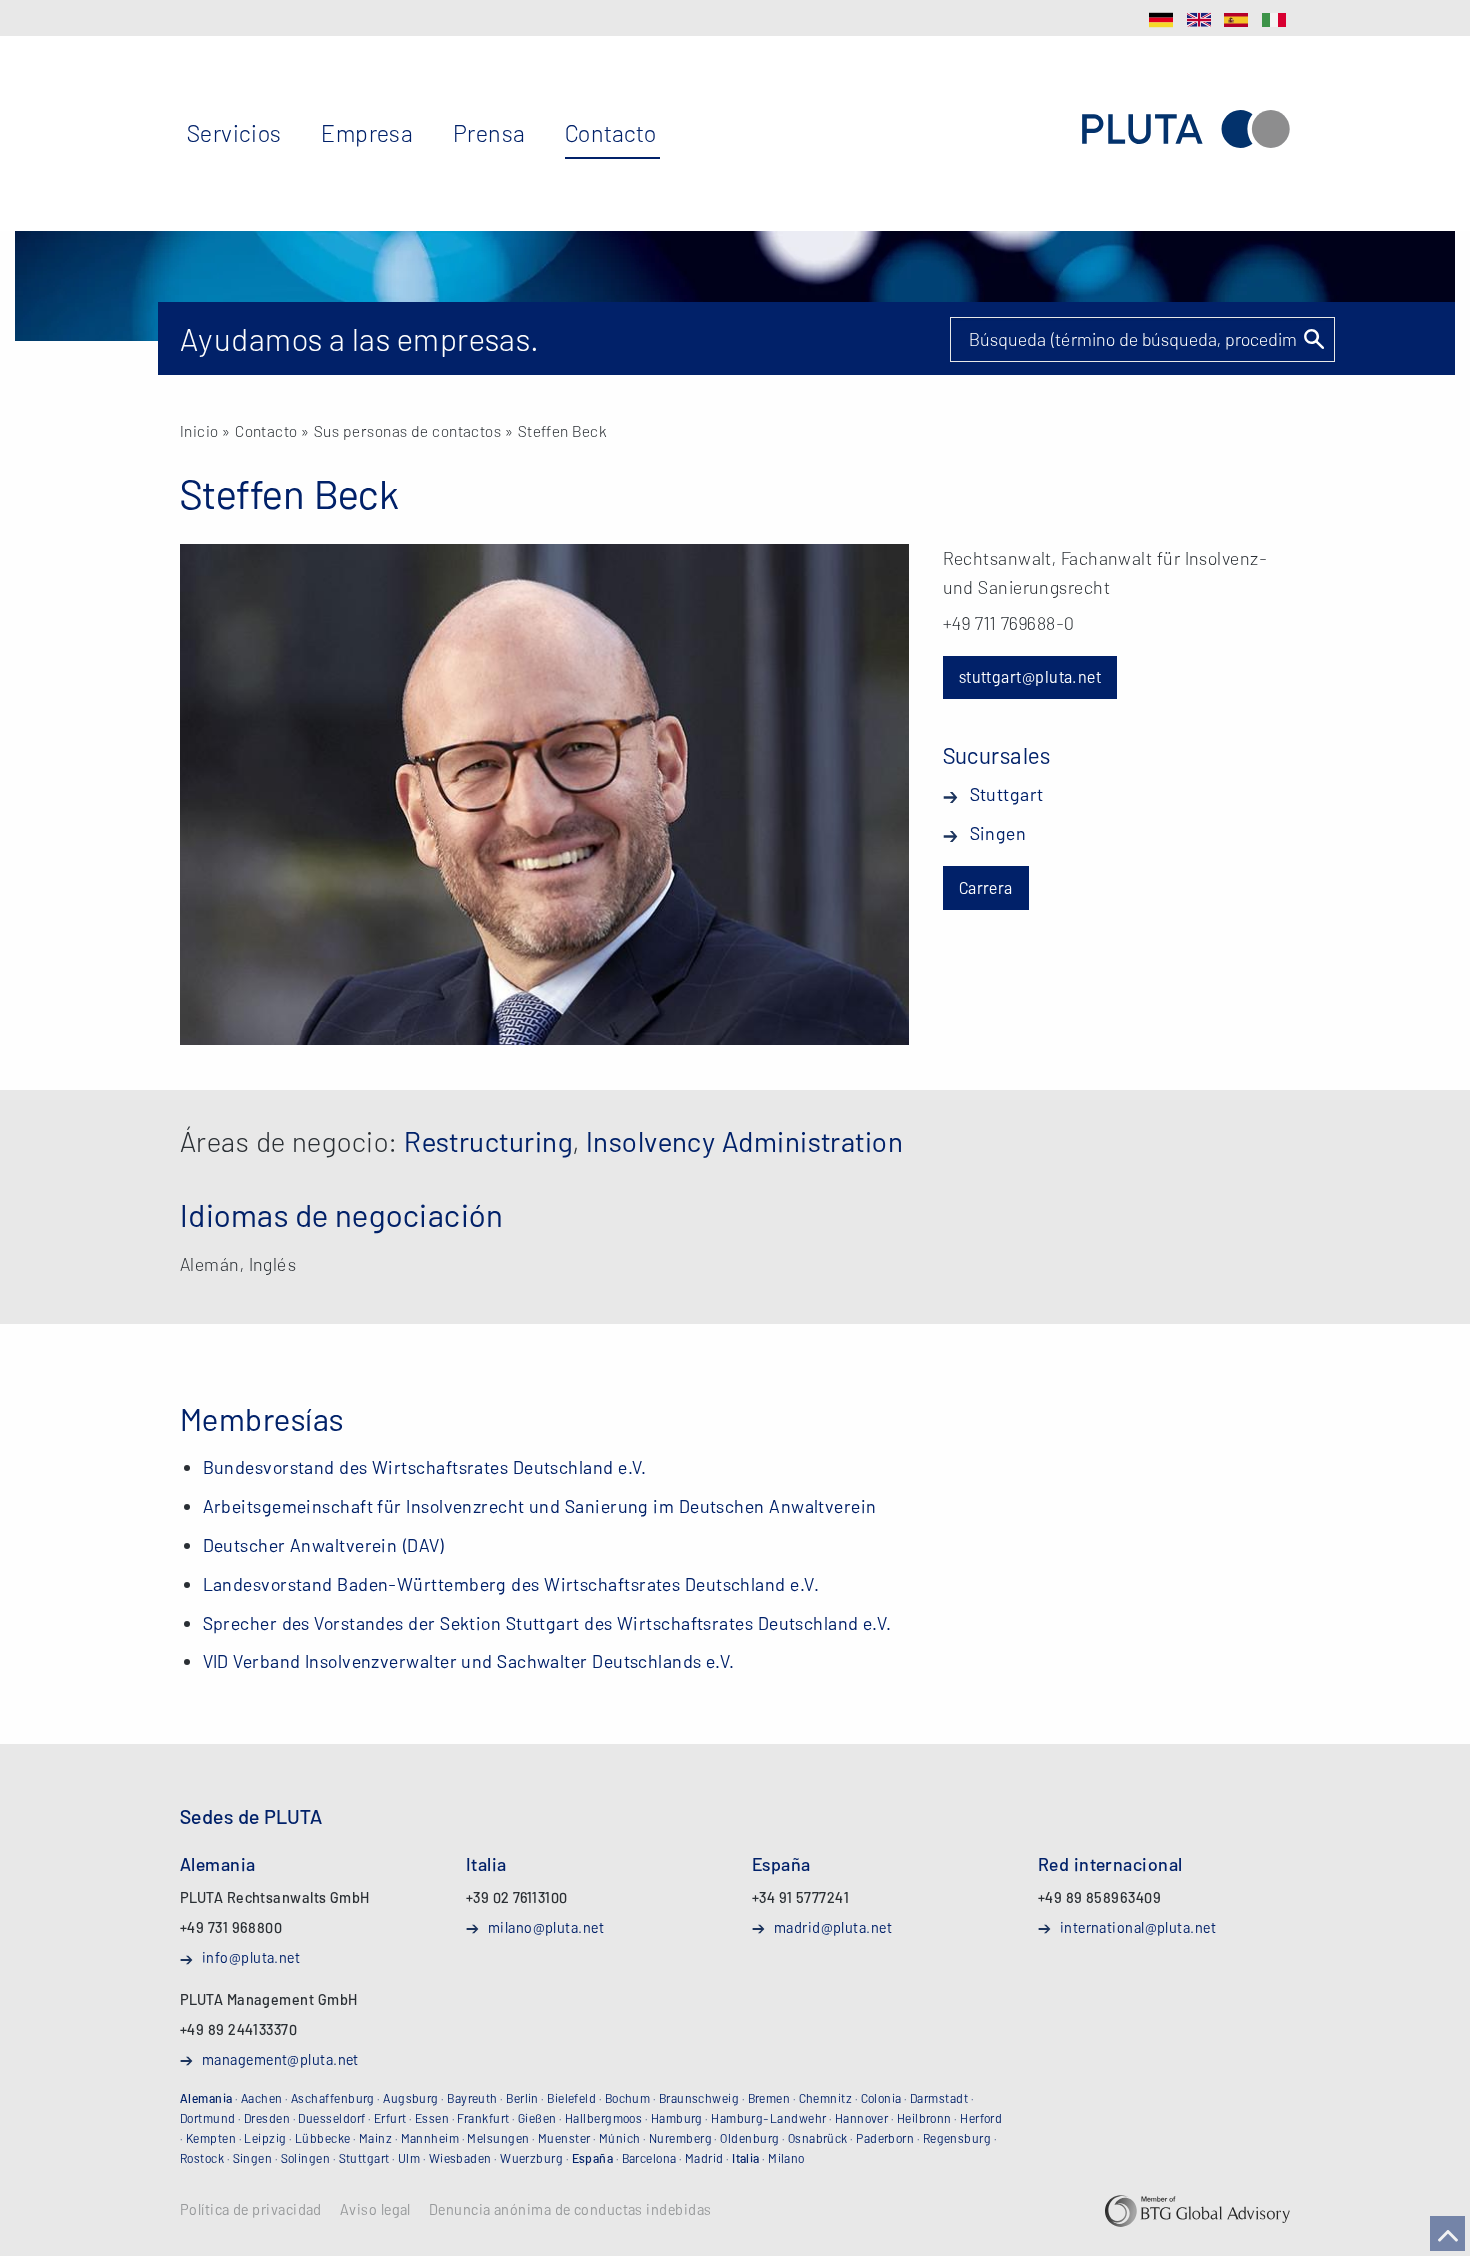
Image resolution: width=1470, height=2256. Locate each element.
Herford (981, 2118)
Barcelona (649, 2158)
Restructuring (488, 1141)
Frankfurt (483, 2118)
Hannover (862, 2118)
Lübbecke (323, 2138)
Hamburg (677, 2118)
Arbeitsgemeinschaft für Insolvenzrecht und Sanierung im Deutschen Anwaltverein (540, 1506)
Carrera (986, 887)
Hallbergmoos (603, 2118)
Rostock (202, 2158)
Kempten (211, 2138)
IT (1274, 20)
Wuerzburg (531, 2158)
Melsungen (498, 2138)
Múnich (620, 2138)
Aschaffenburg (333, 2098)
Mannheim (430, 2138)
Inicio (199, 430)
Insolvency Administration (744, 1141)
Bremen (769, 2098)
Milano (786, 2158)
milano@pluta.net (546, 1927)
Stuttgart (1007, 794)
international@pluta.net (1138, 1927)
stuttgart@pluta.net (1030, 676)
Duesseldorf (331, 2118)
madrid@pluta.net (833, 1927)
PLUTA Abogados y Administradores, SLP (1186, 129)
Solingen (306, 2158)
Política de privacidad (251, 2210)
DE (1161, 20)
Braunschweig (699, 2098)
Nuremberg (680, 2138)
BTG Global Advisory (1197, 2211)
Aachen (262, 2098)
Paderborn (885, 2138)
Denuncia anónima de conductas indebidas (570, 2210)
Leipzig (265, 2138)
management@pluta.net (280, 2059)
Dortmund (208, 2118)
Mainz (375, 2138)
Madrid (704, 2158)
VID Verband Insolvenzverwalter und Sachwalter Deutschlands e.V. (469, 1661)
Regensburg (957, 2138)
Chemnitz (826, 2098)
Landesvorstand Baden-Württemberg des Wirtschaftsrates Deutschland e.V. (511, 1584)
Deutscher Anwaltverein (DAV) (324, 1545)
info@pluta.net (251, 1957)
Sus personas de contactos (407, 430)
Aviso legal (375, 2210)
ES (1236, 20)
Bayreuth (472, 2098)
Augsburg (411, 2098)
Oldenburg (749, 2138)
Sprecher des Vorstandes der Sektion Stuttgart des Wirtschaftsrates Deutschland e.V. (547, 1623)
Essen (432, 2118)
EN (1199, 20)
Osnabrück (818, 2138)
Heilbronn (924, 2118)
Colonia (881, 2098)
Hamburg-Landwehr (768, 2118)
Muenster (564, 2138)
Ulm (409, 2158)
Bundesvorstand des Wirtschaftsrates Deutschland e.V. (425, 1467)
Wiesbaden (460, 2158)
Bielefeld (571, 2098)
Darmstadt (939, 2098)
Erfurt (390, 2118)
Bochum (628, 2098)
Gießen (537, 2118)
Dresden (267, 2118)
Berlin (522, 2098)
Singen (998, 833)
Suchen (1313, 339)
